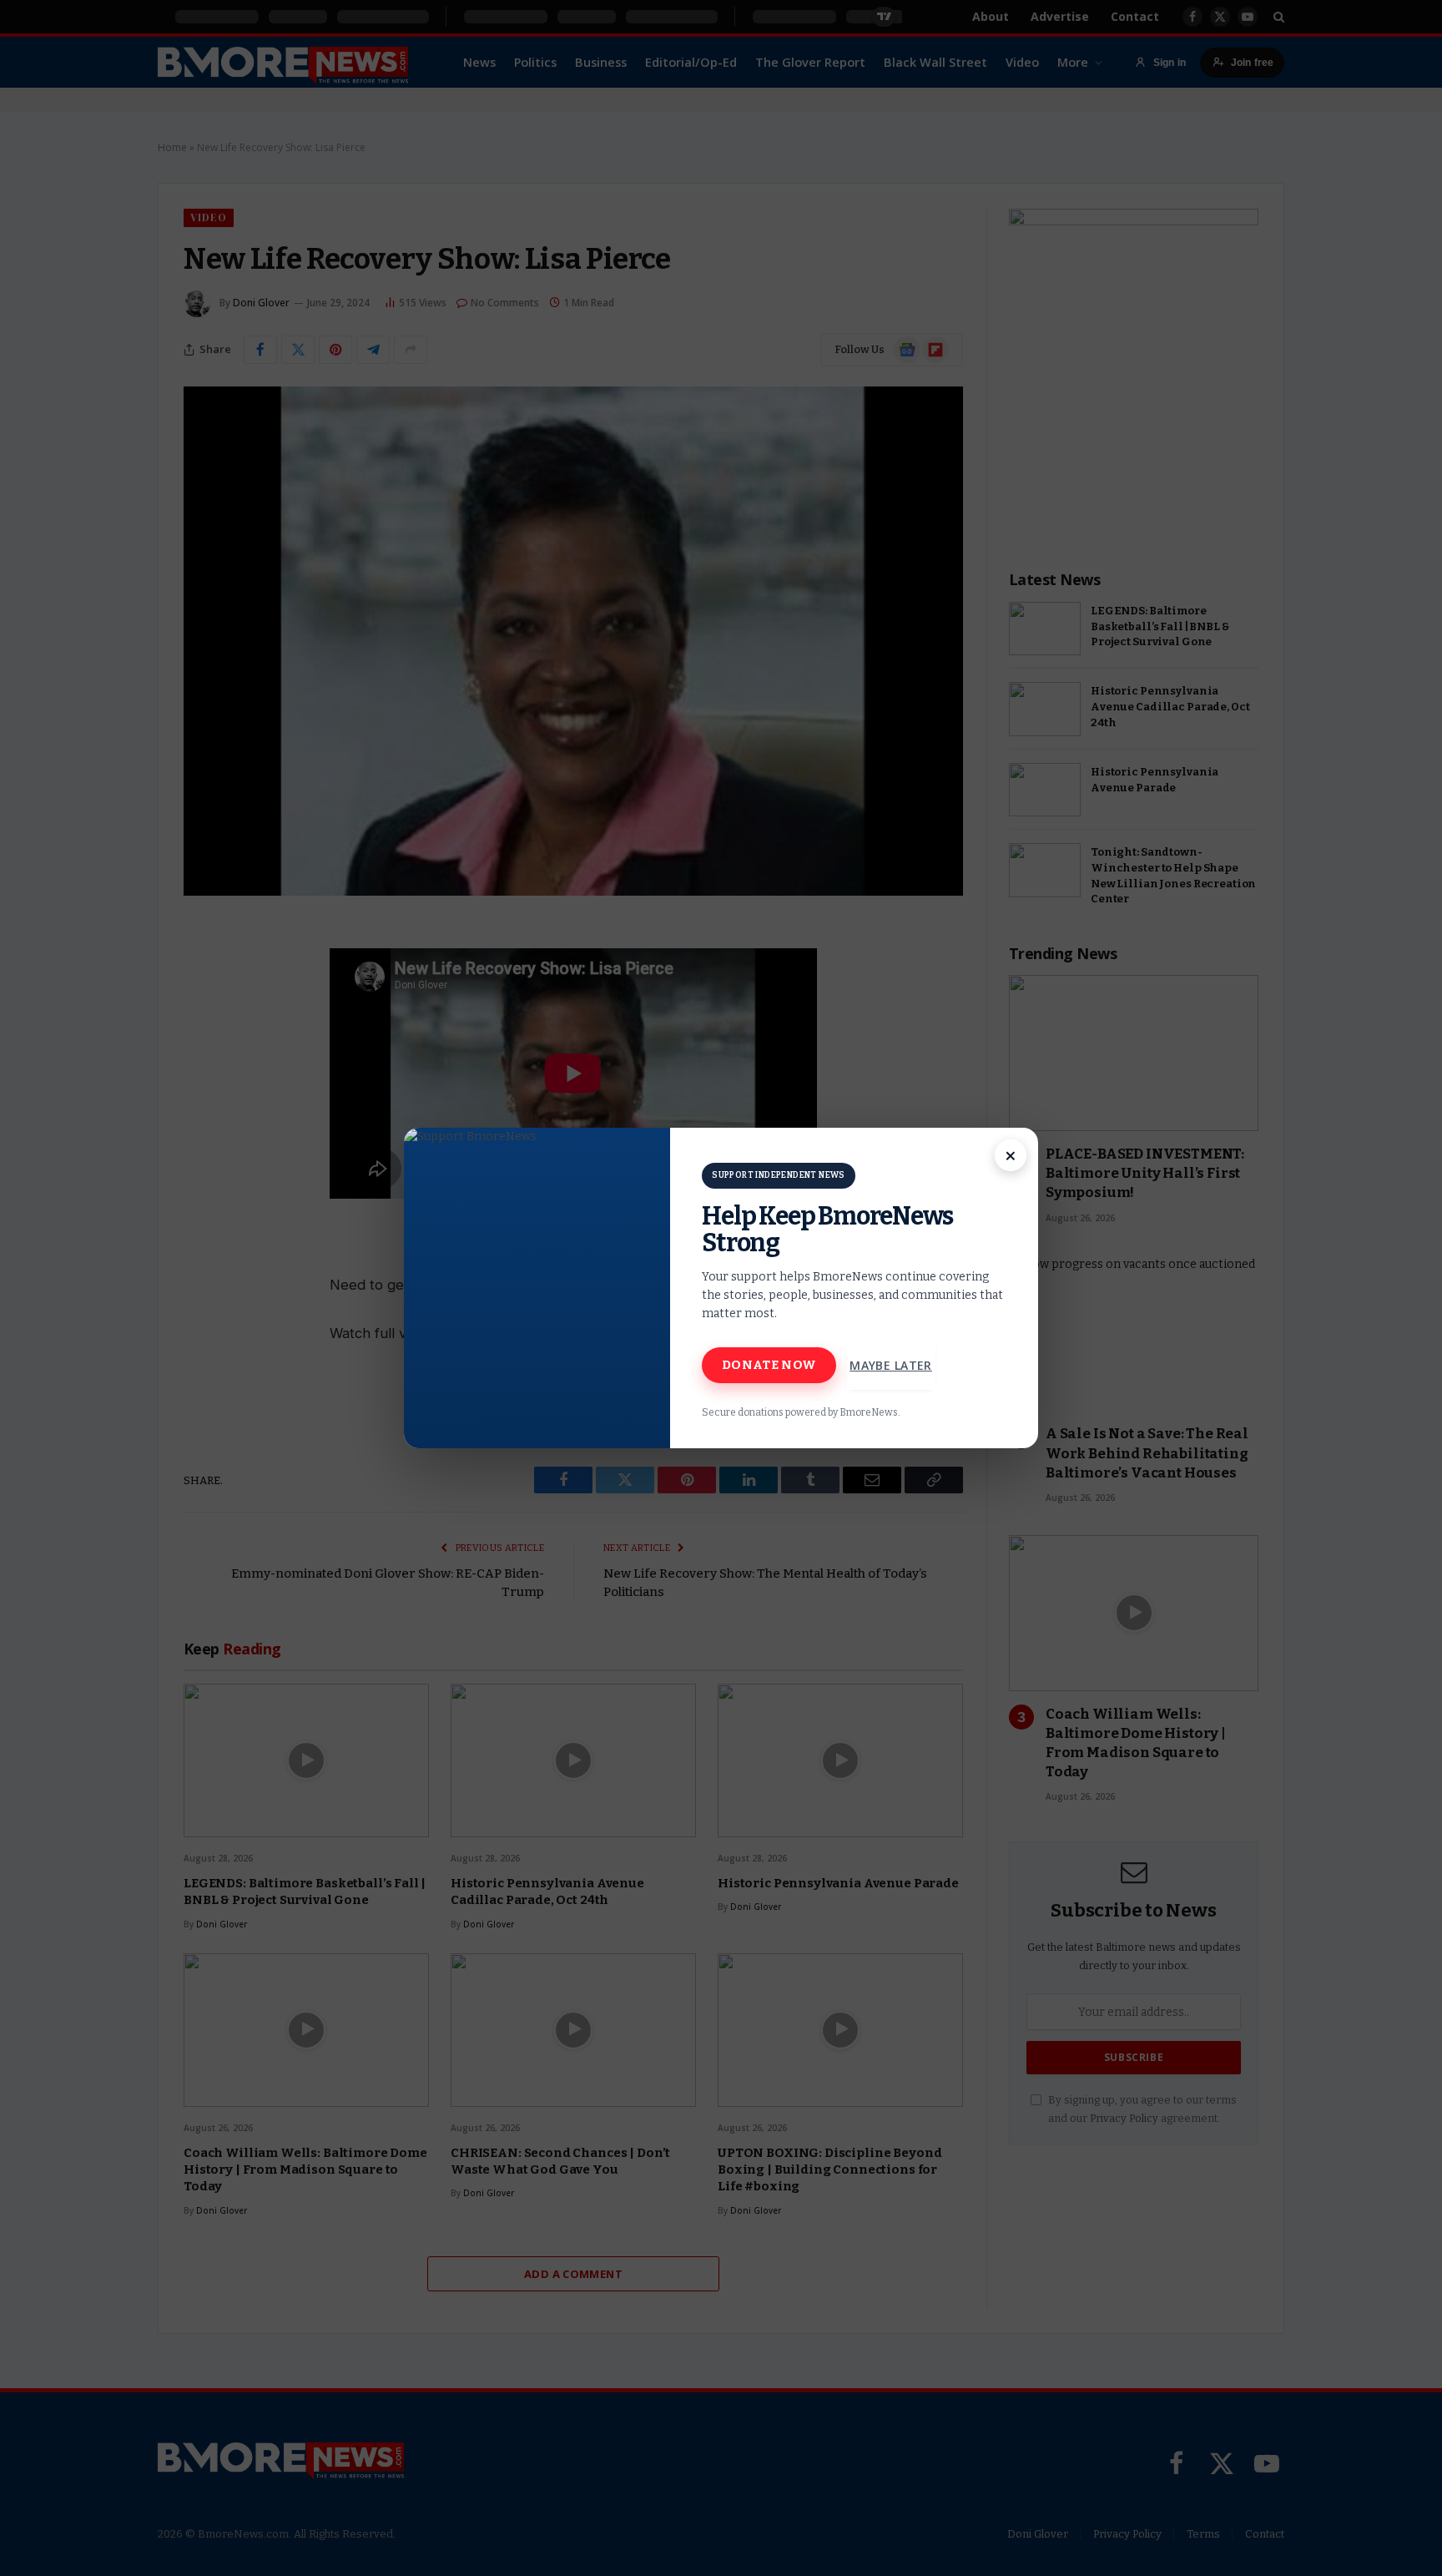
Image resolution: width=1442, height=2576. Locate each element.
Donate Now (769, 1365)
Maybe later (891, 1365)
